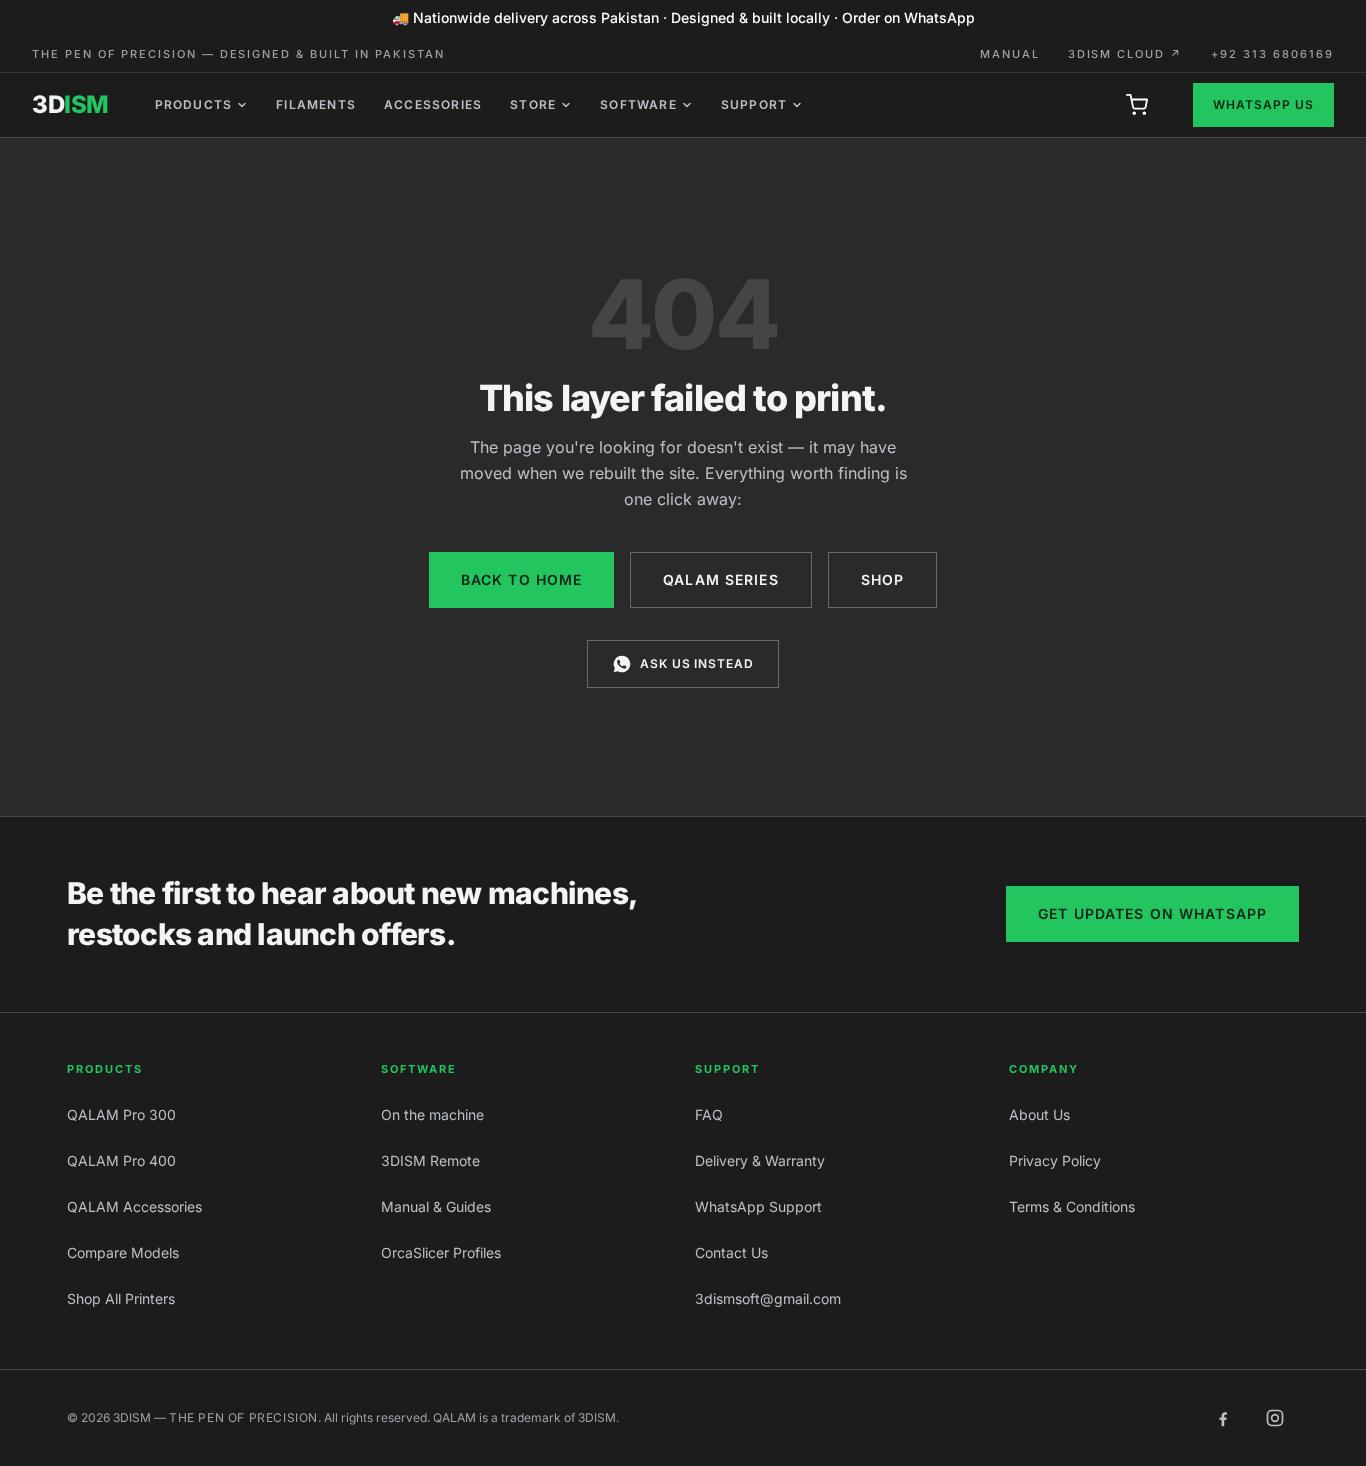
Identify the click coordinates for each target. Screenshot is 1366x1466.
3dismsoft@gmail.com (768, 1298)
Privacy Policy (1055, 1160)
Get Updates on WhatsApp (1152, 913)
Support (754, 104)
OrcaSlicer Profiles (441, 1252)
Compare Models (123, 1252)
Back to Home (521, 579)
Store (533, 104)
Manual (1010, 54)
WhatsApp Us (1263, 104)
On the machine (432, 1114)
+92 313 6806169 (1272, 54)
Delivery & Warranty (760, 1160)
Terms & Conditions (1072, 1206)
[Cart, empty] (1137, 105)
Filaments (316, 104)
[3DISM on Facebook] (1223, 1418)
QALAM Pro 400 (121, 1160)
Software (638, 104)
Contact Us (731, 1252)
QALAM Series (720, 579)
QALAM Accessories (134, 1206)
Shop (882, 579)
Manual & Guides (436, 1206)
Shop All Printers (121, 1298)
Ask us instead (697, 663)
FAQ (709, 1114)
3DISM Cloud (1126, 54)
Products (194, 104)
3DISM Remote (430, 1160)
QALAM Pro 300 (121, 1114)
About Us (1039, 1114)
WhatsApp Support (758, 1206)
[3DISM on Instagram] (1275, 1418)
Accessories (433, 104)
